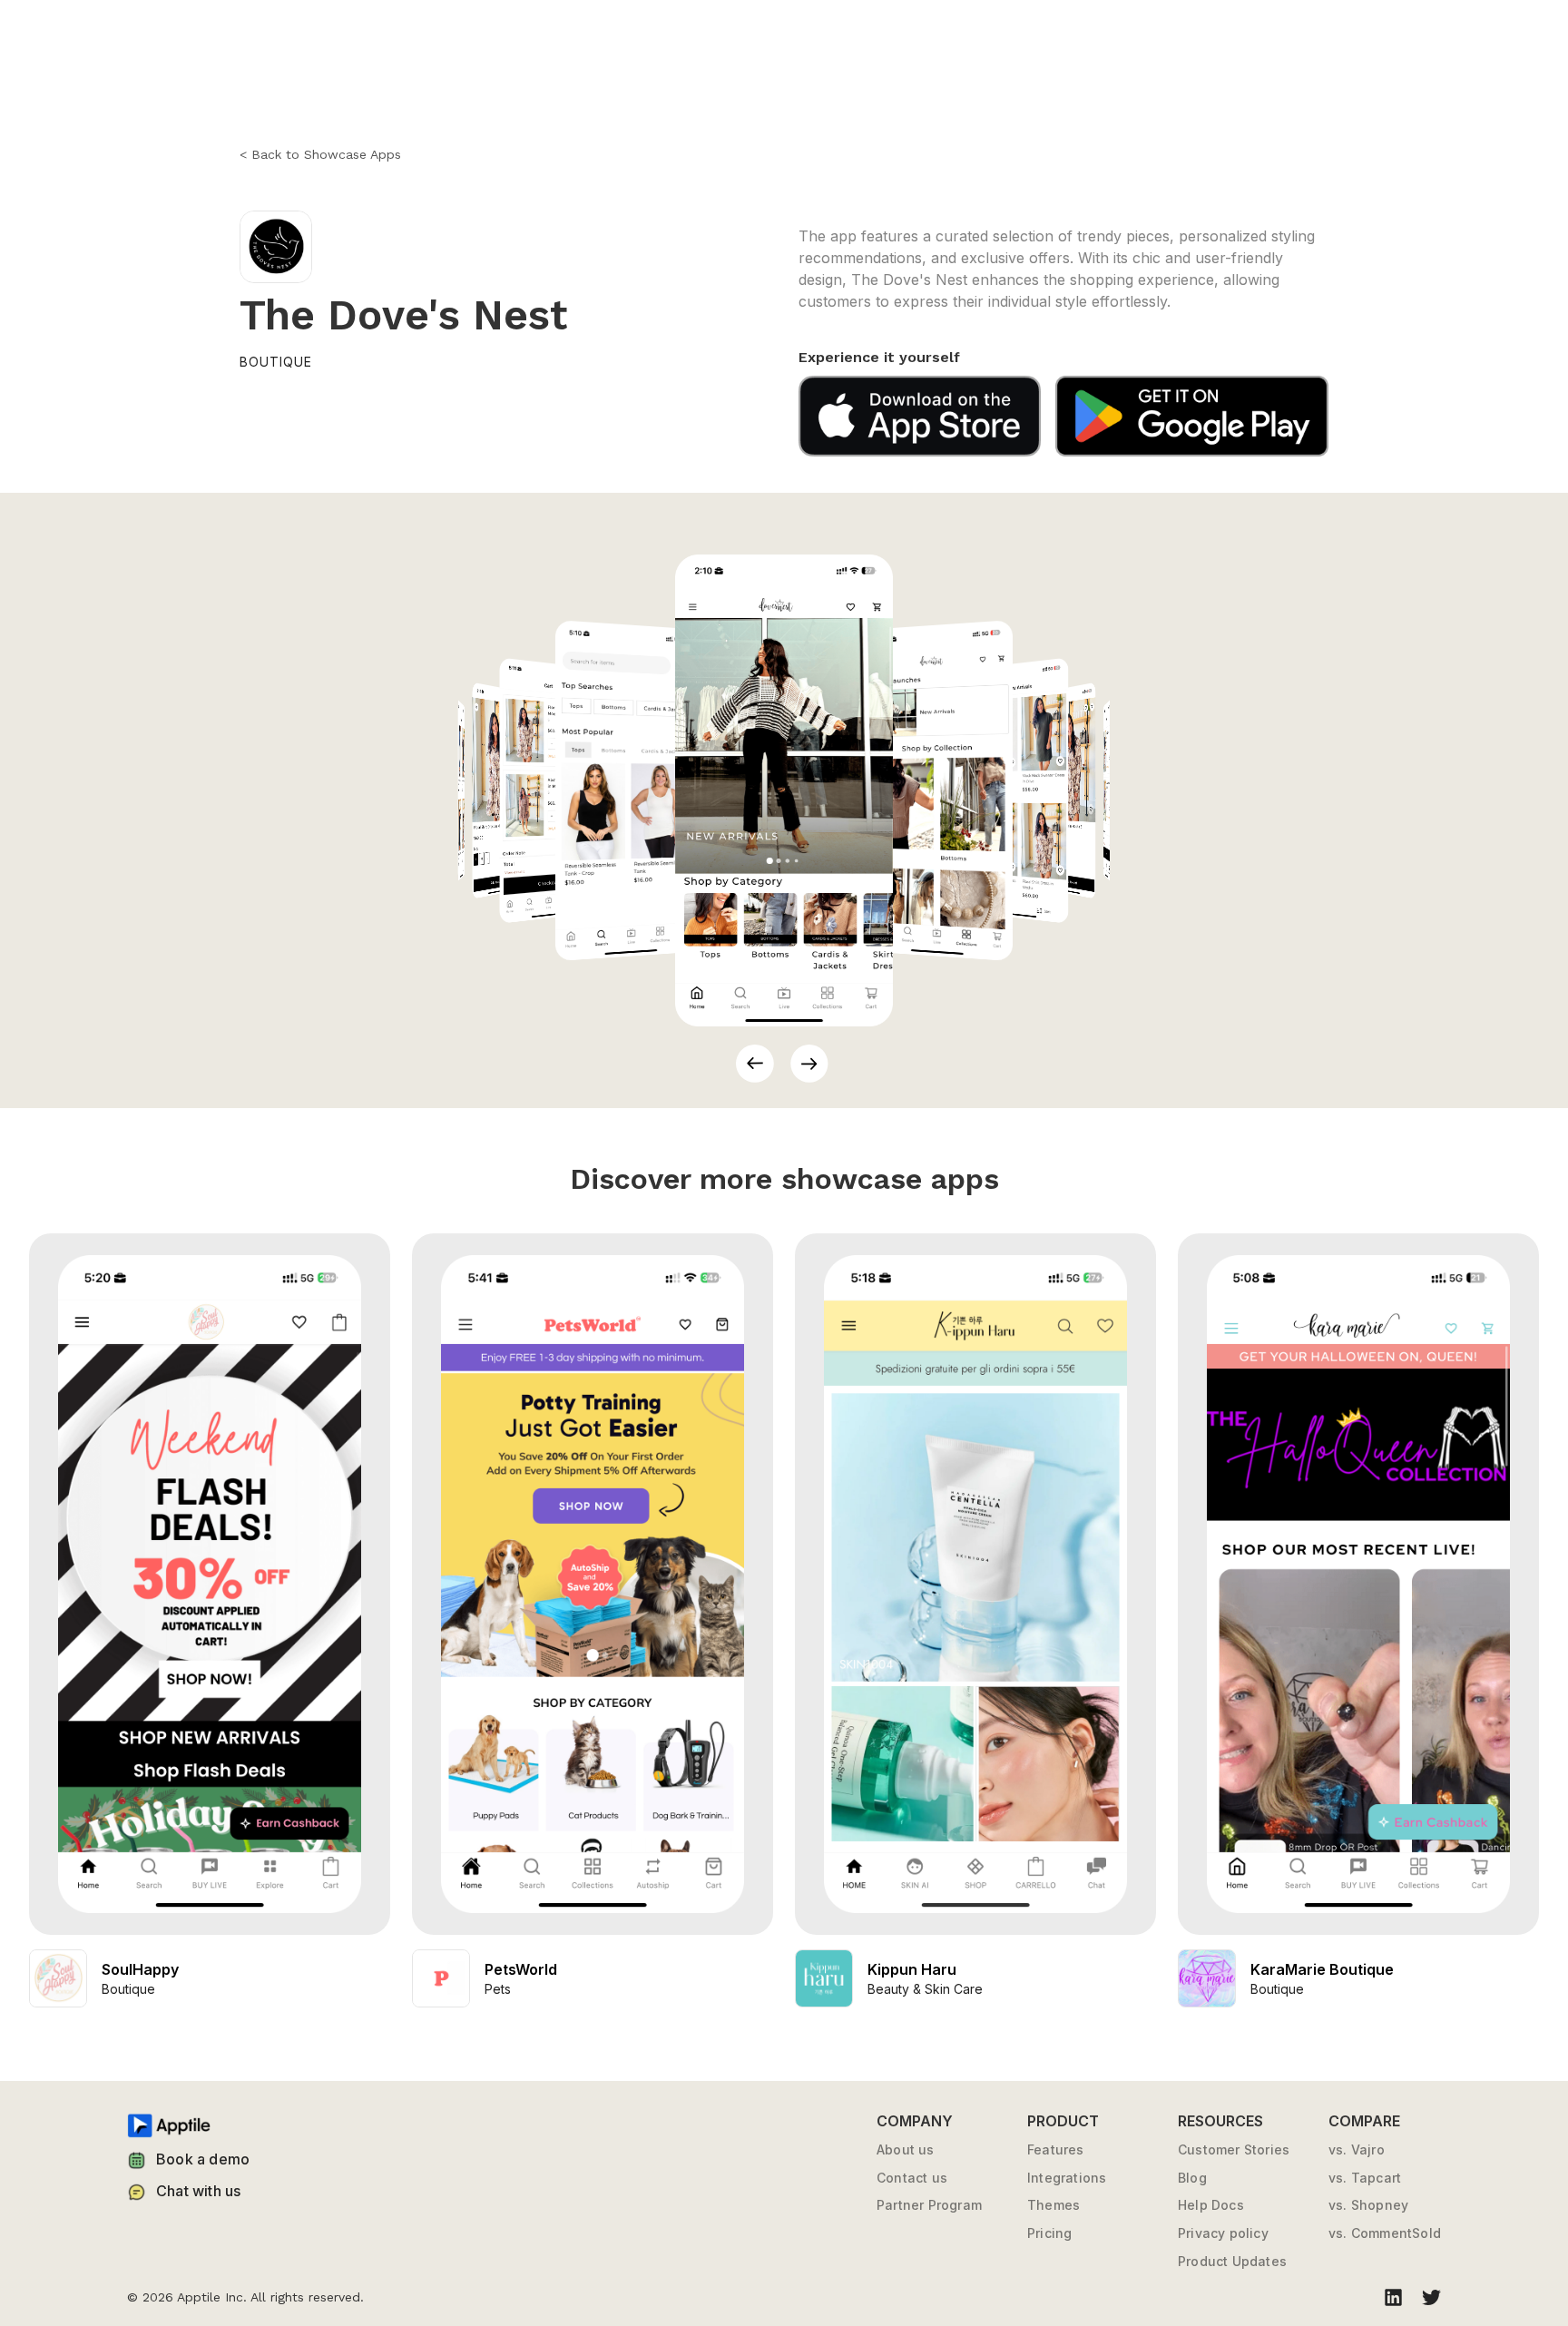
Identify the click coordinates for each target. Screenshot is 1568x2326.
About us (906, 2150)
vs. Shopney (1368, 2205)
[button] (755, 1064)
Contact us (912, 2178)
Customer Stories (1234, 2150)
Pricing (1049, 2233)
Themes (1053, 2205)
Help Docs (1211, 2205)
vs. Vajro (1357, 2150)
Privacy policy (1223, 2233)
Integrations (1067, 2178)
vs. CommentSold (1385, 2233)
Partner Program (929, 2205)
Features (1056, 2150)
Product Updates (1232, 2262)
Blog (1192, 2178)
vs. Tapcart (1365, 2178)
